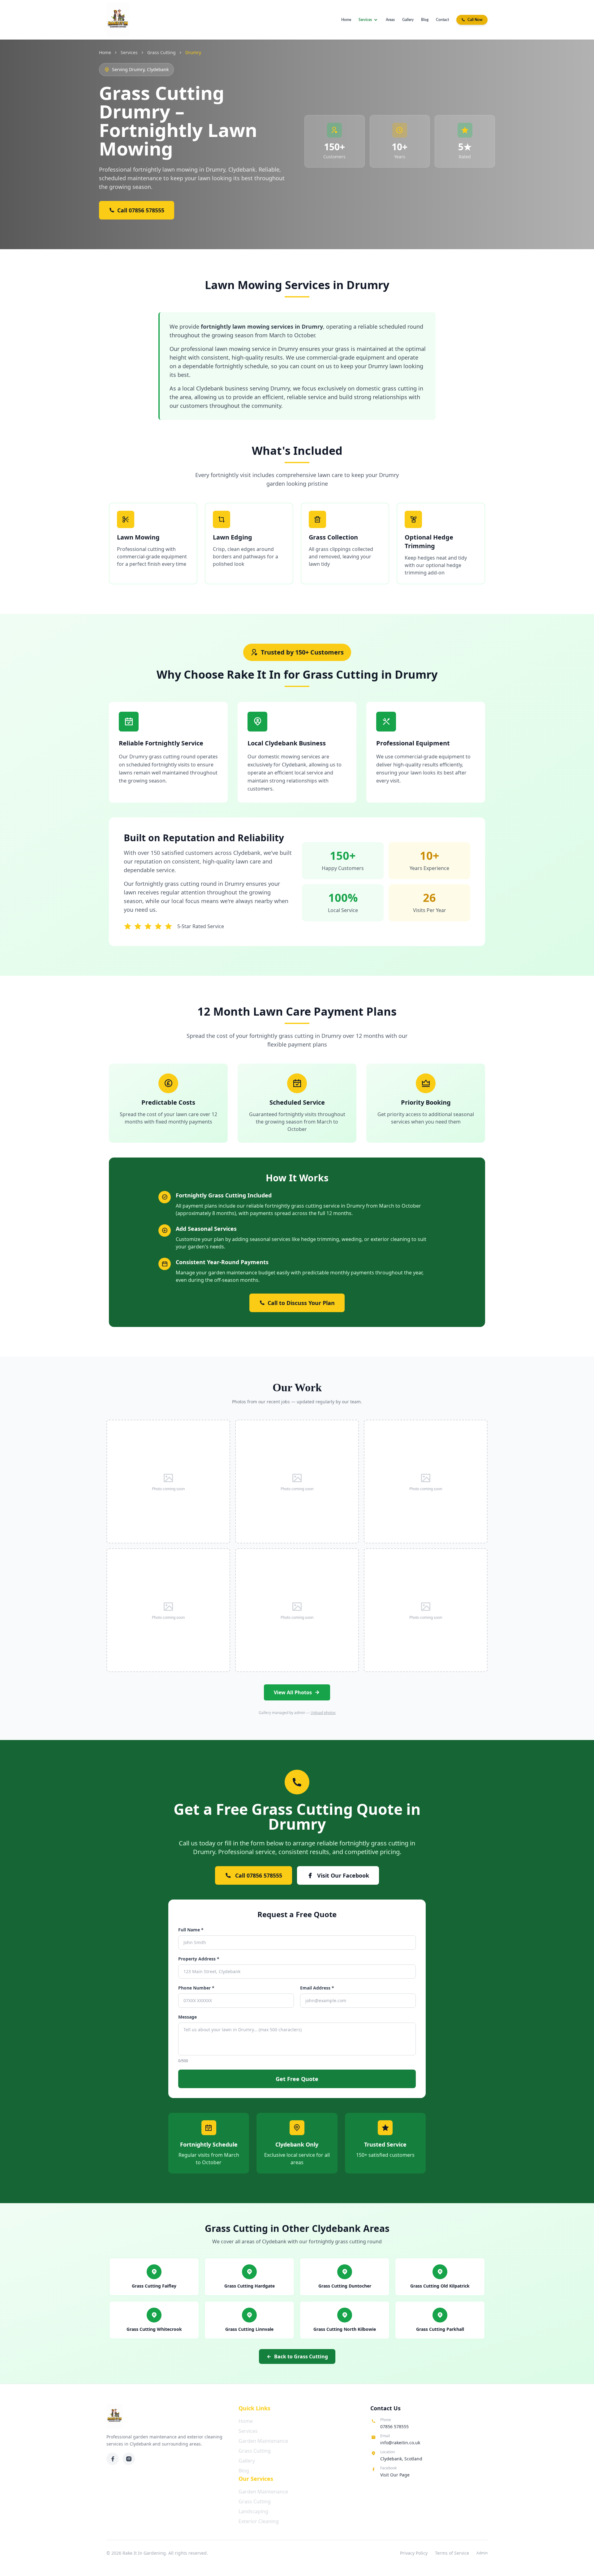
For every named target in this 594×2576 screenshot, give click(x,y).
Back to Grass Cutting (301, 2356)
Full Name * (191, 1930)
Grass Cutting (161, 52)
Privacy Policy (414, 2553)
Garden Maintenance (263, 2441)
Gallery (408, 20)
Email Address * (317, 1988)
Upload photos (323, 1713)
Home (346, 20)
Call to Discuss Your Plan (301, 1303)
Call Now (475, 20)
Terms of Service (452, 2553)
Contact (442, 20)
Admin (482, 2553)
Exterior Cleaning (259, 2521)
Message (187, 2017)
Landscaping (253, 2511)
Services (365, 20)
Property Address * (199, 1959)
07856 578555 (394, 2427)
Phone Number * (196, 1988)
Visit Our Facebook (343, 1875)
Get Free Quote (297, 2079)
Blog (425, 20)
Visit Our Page (395, 2475)
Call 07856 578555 (141, 210)
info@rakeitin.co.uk (400, 2443)
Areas (390, 20)
